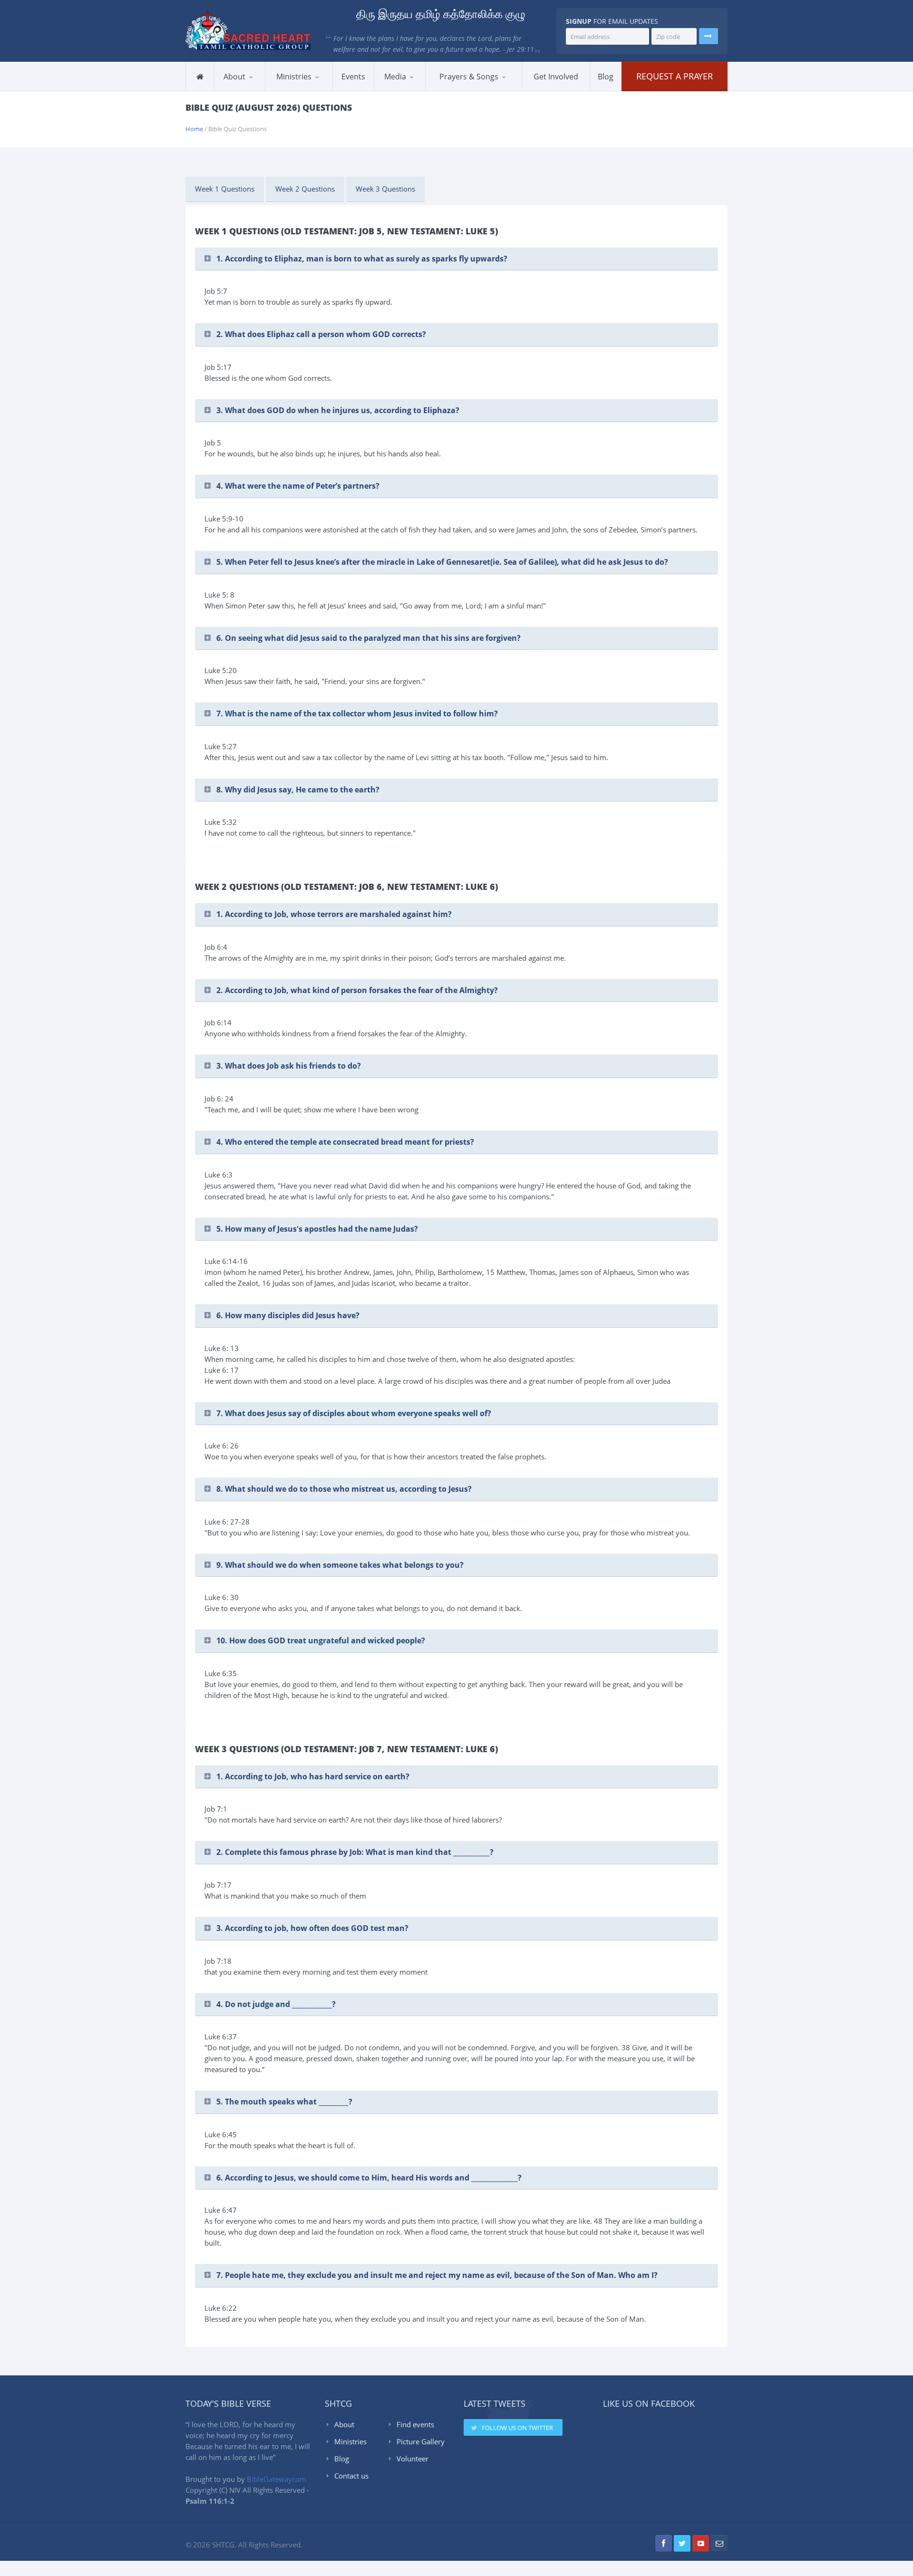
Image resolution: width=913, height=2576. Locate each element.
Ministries (350, 2441)
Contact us (351, 2476)
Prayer (312, 89)
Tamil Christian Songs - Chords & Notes (474, 89)
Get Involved (556, 77)
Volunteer (413, 2459)
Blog (342, 2459)
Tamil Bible (474, 89)
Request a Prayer (675, 76)
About (344, 2424)
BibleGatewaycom (277, 2479)
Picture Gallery (421, 2441)
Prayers (448, 91)
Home (194, 129)
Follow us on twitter (517, 2428)
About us (238, 91)
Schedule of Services (260, 89)
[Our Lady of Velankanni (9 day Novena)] (507, 88)
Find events (415, 2424)
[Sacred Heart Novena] (511, 89)
